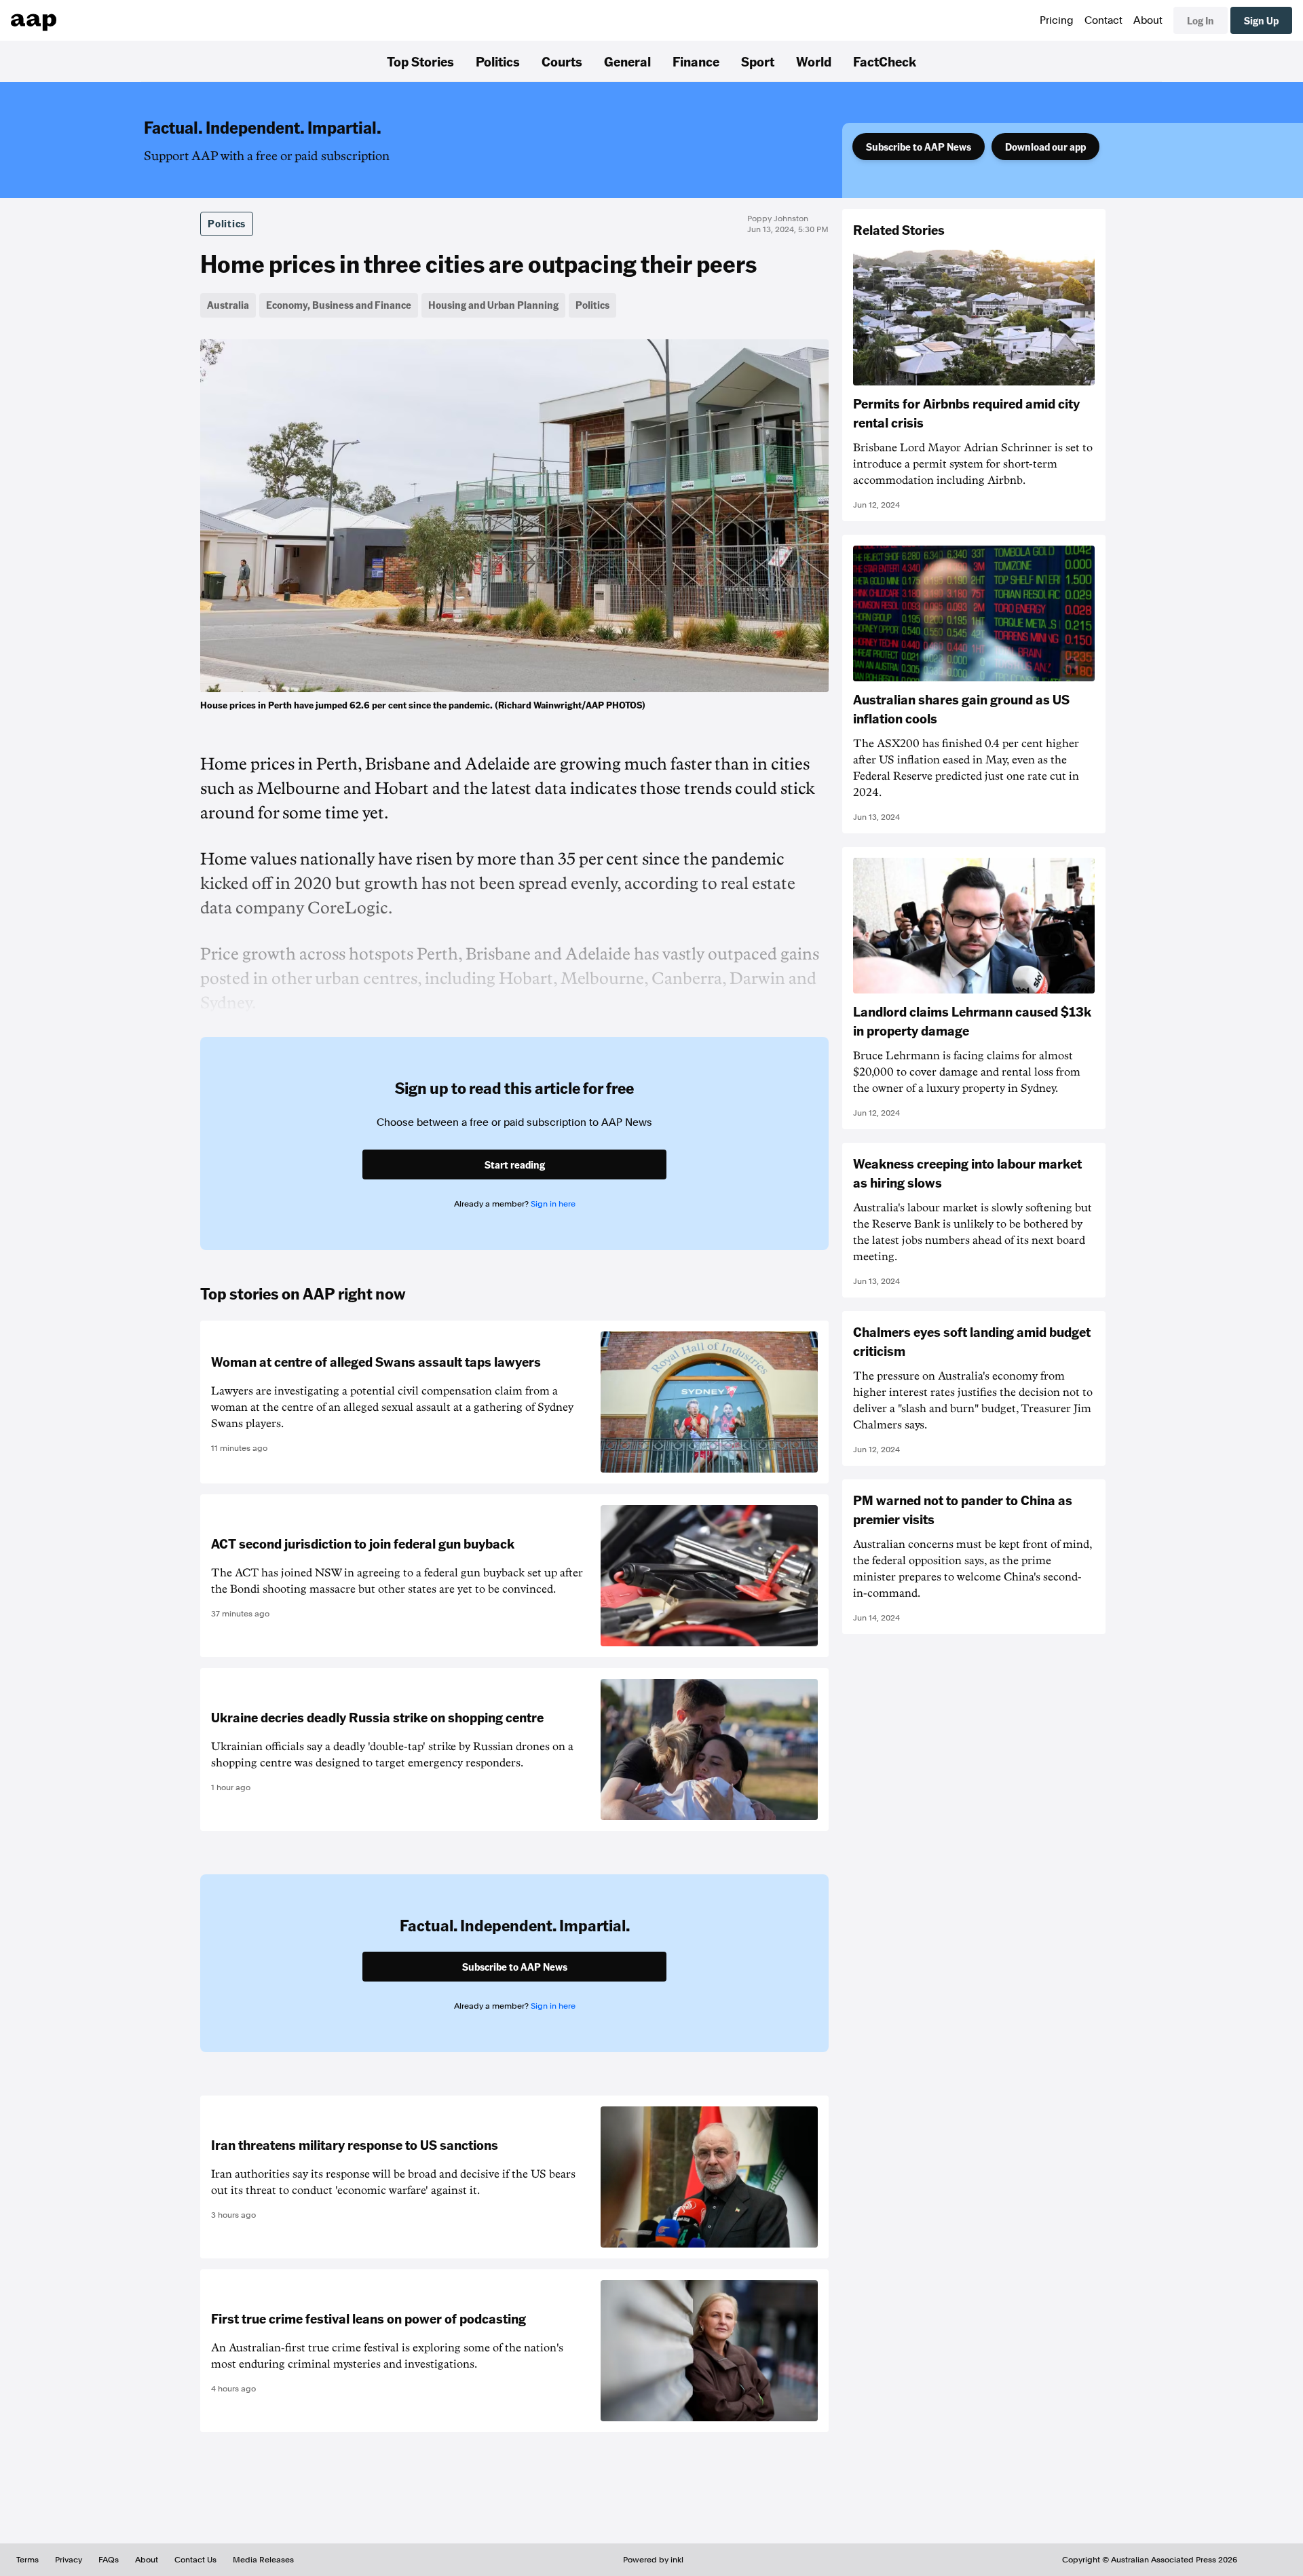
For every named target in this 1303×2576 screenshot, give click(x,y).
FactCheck (885, 61)
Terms (27, 2560)
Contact (1103, 20)
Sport (758, 61)
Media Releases (263, 2560)
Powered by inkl (653, 2560)
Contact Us (195, 2560)
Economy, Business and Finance (339, 305)
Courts (562, 61)
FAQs (109, 2560)
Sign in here (553, 1204)
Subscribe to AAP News (919, 147)
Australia (228, 305)
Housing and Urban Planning (493, 305)
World (814, 61)
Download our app (1045, 147)
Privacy (69, 2560)
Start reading (515, 1164)
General (627, 61)
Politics (498, 61)
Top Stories (420, 61)
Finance (696, 61)
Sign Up (1261, 20)
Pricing (1057, 20)
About (1148, 20)
